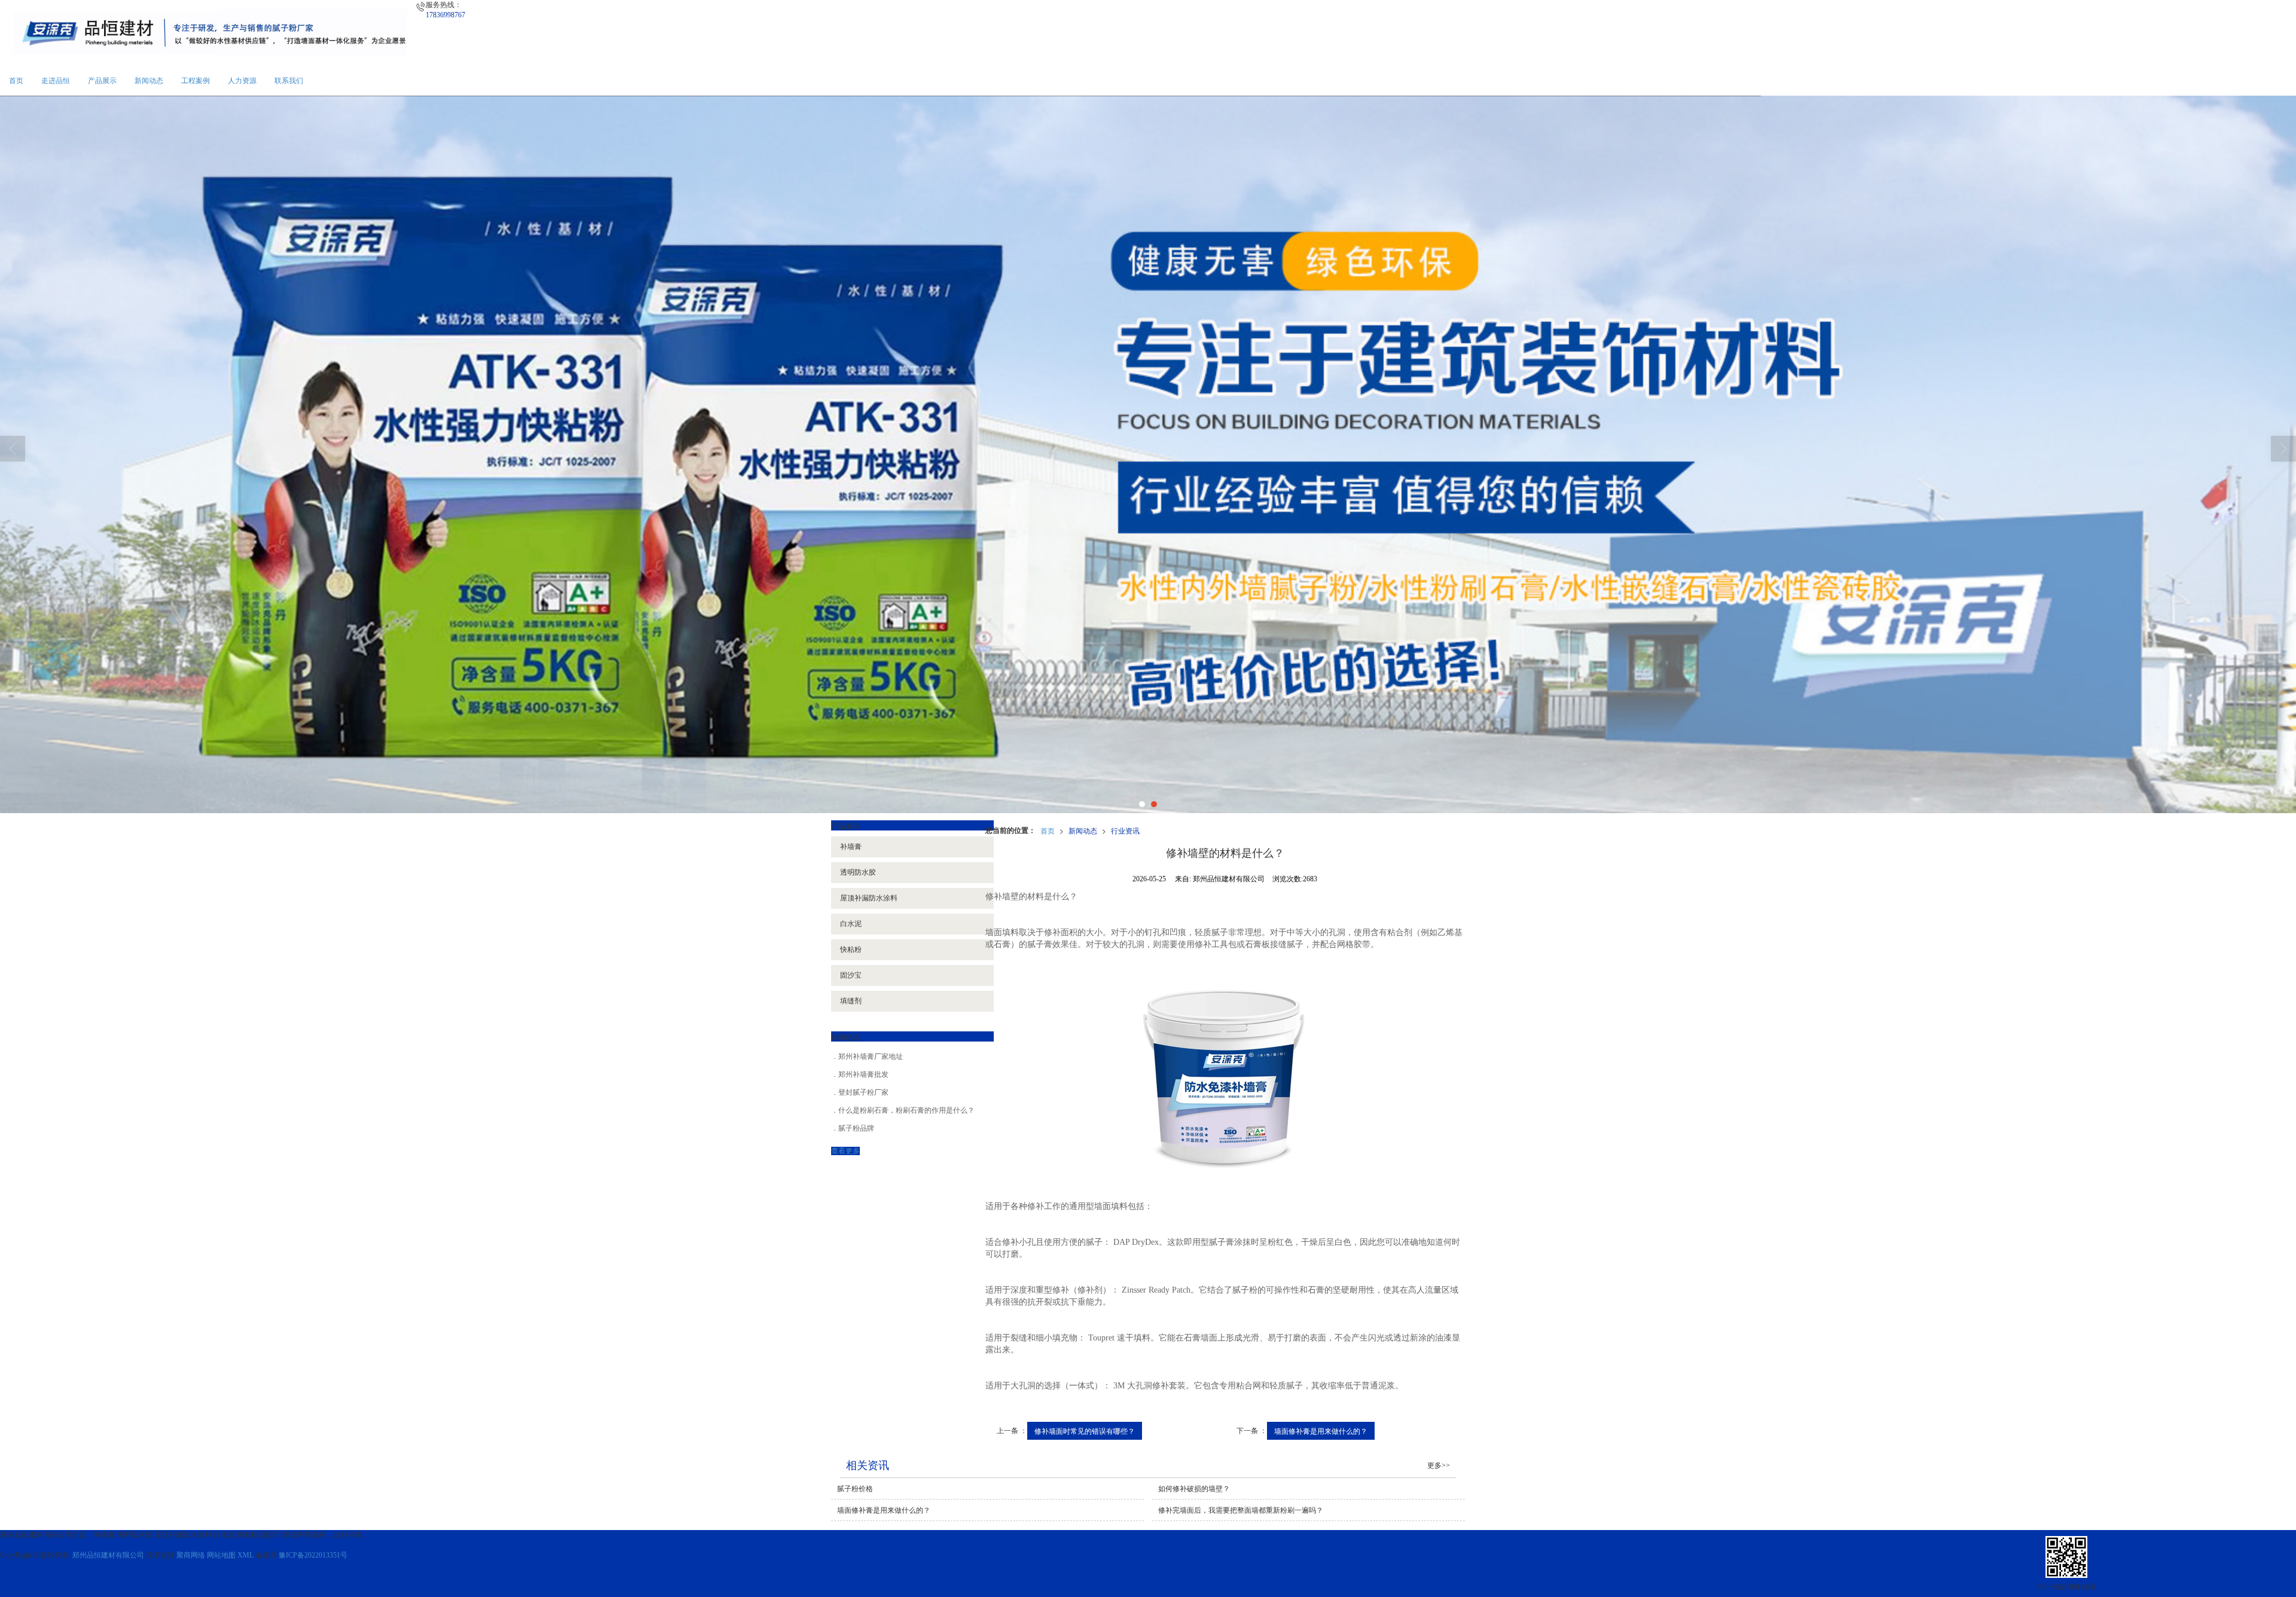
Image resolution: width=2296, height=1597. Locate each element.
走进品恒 (56, 81)
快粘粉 (851, 949)
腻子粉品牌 (856, 1128)
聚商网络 (191, 1555)
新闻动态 (149, 81)
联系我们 (289, 81)
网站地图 (221, 1555)
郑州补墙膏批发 (863, 1074)
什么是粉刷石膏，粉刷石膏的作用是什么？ (906, 1110)
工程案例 (196, 81)
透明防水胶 (858, 872)
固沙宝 (851, 975)
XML (245, 1555)
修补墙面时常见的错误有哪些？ (1085, 1430)
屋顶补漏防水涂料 (869, 898)
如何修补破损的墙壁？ (1194, 1489)
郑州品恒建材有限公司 (108, 1555)
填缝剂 (851, 1001)
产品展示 (102, 81)
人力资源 (242, 81)
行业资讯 (1125, 830)
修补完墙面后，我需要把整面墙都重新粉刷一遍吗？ (1241, 1510)
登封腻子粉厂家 (863, 1092)
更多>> (1439, 1465)
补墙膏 (851, 847)
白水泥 (851, 924)
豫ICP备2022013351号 (313, 1555)
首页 (16, 81)
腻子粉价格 (855, 1489)
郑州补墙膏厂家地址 (871, 1056)
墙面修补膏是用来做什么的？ (1321, 1430)
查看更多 (845, 1151)
